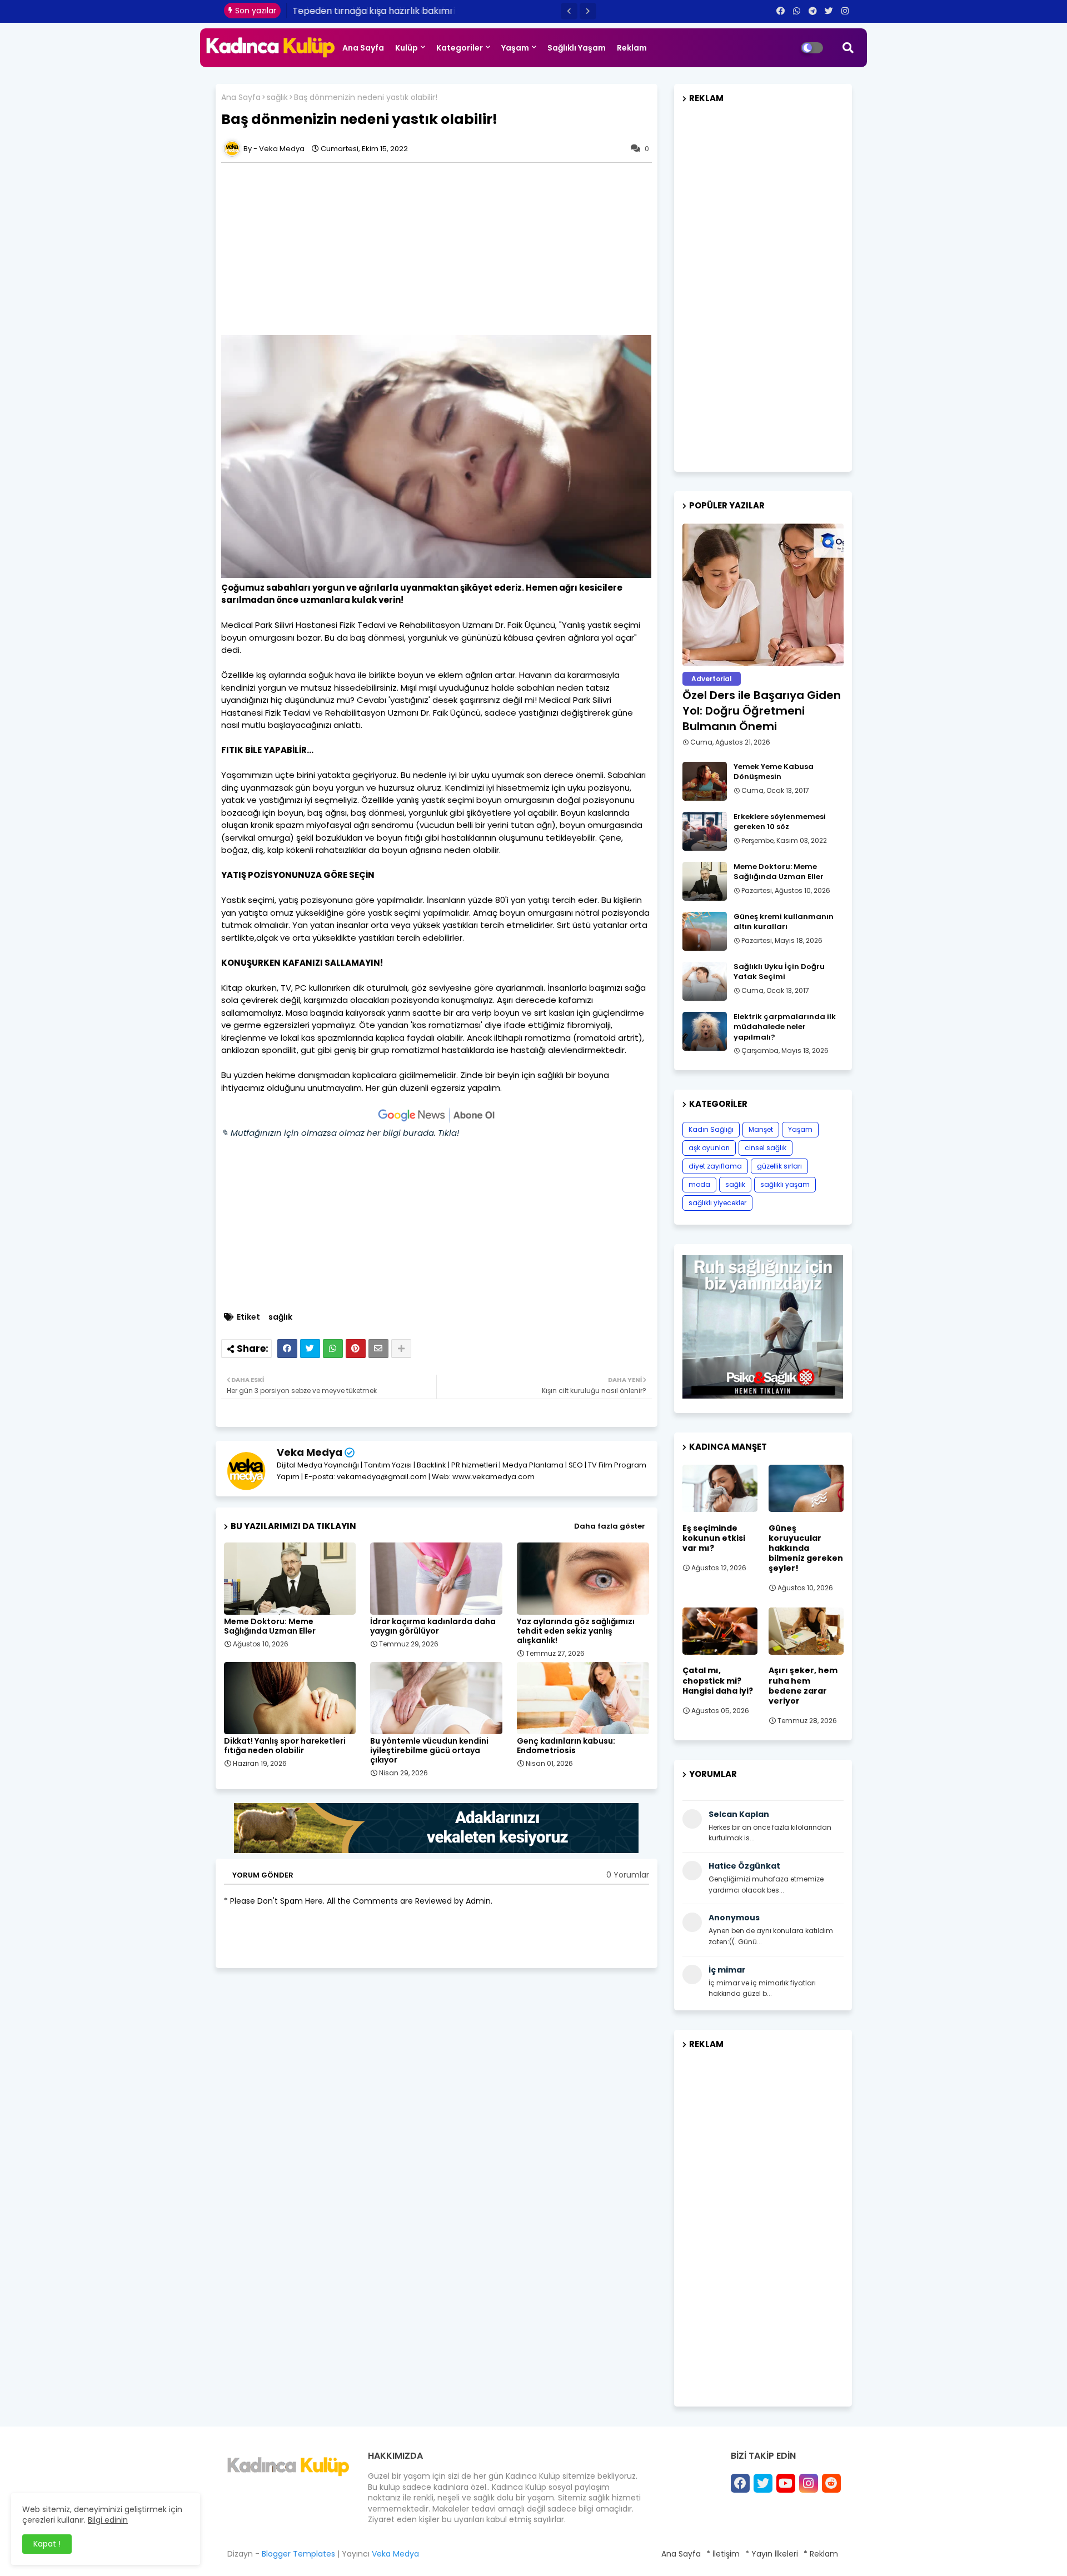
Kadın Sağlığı (711, 1129)
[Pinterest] (356, 1349)
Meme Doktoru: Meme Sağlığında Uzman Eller (270, 1626)
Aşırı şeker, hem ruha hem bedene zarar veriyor (803, 1686)
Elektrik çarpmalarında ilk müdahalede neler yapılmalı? (785, 1027)
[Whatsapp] (333, 1349)
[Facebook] (287, 1349)
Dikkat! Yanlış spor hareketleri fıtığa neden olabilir (285, 1746)
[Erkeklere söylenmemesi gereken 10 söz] (705, 831)
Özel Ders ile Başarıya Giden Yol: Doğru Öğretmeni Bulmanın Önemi (762, 711)
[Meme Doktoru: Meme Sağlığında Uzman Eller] (705, 881)
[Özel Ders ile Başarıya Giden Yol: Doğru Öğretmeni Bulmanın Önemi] (763, 595)
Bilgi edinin (108, 2520)
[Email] (378, 1349)
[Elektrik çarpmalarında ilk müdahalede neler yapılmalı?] (705, 1031)
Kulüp (407, 48)
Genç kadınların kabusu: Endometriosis (566, 1746)
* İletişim (723, 2554)
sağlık (277, 98)
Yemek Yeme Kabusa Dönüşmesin (774, 772)
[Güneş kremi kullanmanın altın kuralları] (705, 931)
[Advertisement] (442, 249)
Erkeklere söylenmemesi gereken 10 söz (780, 822)
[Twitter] (310, 1349)
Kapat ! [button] (47, 2544)
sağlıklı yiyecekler (717, 1203)
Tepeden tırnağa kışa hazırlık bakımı (372, 11)
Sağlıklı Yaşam (577, 48)
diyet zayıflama (715, 1166)
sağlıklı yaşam (785, 1184)
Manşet (761, 1129)
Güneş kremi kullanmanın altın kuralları (784, 922)
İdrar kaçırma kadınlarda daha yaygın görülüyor (433, 1626)
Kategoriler (460, 48)
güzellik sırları (779, 1166)
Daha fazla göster (610, 1526)
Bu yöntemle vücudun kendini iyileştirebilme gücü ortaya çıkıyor (429, 1751)
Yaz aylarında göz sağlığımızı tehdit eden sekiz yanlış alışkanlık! (576, 1631)
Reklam (632, 48)
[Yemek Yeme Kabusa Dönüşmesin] (705, 781)
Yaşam (515, 48)
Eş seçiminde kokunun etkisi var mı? (714, 1538)
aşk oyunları (709, 1148)
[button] (569, 11)
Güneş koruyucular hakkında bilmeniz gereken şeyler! (806, 1548)
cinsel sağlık (766, 1148)
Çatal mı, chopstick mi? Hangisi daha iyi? (718, 1681)
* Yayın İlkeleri (772, 2554)
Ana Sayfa (363, 48)
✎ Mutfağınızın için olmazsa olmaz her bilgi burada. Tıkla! (340, 1133)
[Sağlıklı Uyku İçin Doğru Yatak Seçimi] (705, 981)
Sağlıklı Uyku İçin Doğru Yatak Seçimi (779, 972)
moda (699, 1184)
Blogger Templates (298, 2554)
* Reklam (821, 2554)
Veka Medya (310, 1452)
